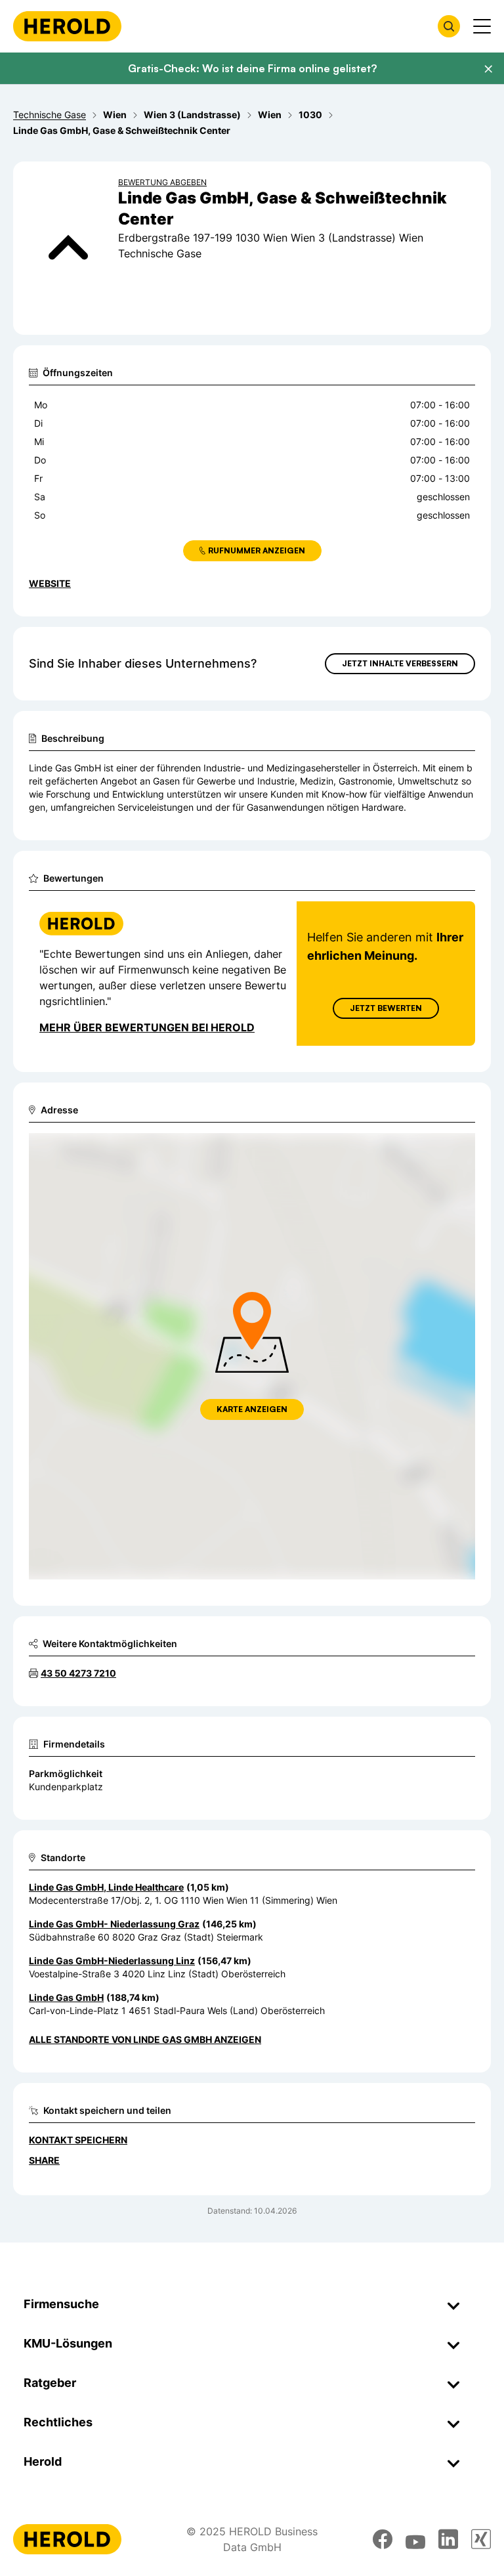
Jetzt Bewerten (386, 1008)
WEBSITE (50, 583)
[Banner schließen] (488, 69)
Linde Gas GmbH (66, 1997)
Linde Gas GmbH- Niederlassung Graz (114, 1924)
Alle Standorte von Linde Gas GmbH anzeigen (145, 2039)
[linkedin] (448, 2539)
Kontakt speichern (78, 2140)
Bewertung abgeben (162, 182)
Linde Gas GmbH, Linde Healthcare (106, 1887)
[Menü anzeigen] (482, 26)
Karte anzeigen (252, 1409)
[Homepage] (67, 26)
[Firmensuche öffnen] (449, 26)
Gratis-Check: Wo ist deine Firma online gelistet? (252, 68)
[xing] (481, 2539)
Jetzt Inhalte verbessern (400, 663)
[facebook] (383, 2539)
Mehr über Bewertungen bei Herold (147, 1027)
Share (44, 2160)
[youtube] (415, 2539)
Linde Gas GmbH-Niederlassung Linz (112, 1961)
